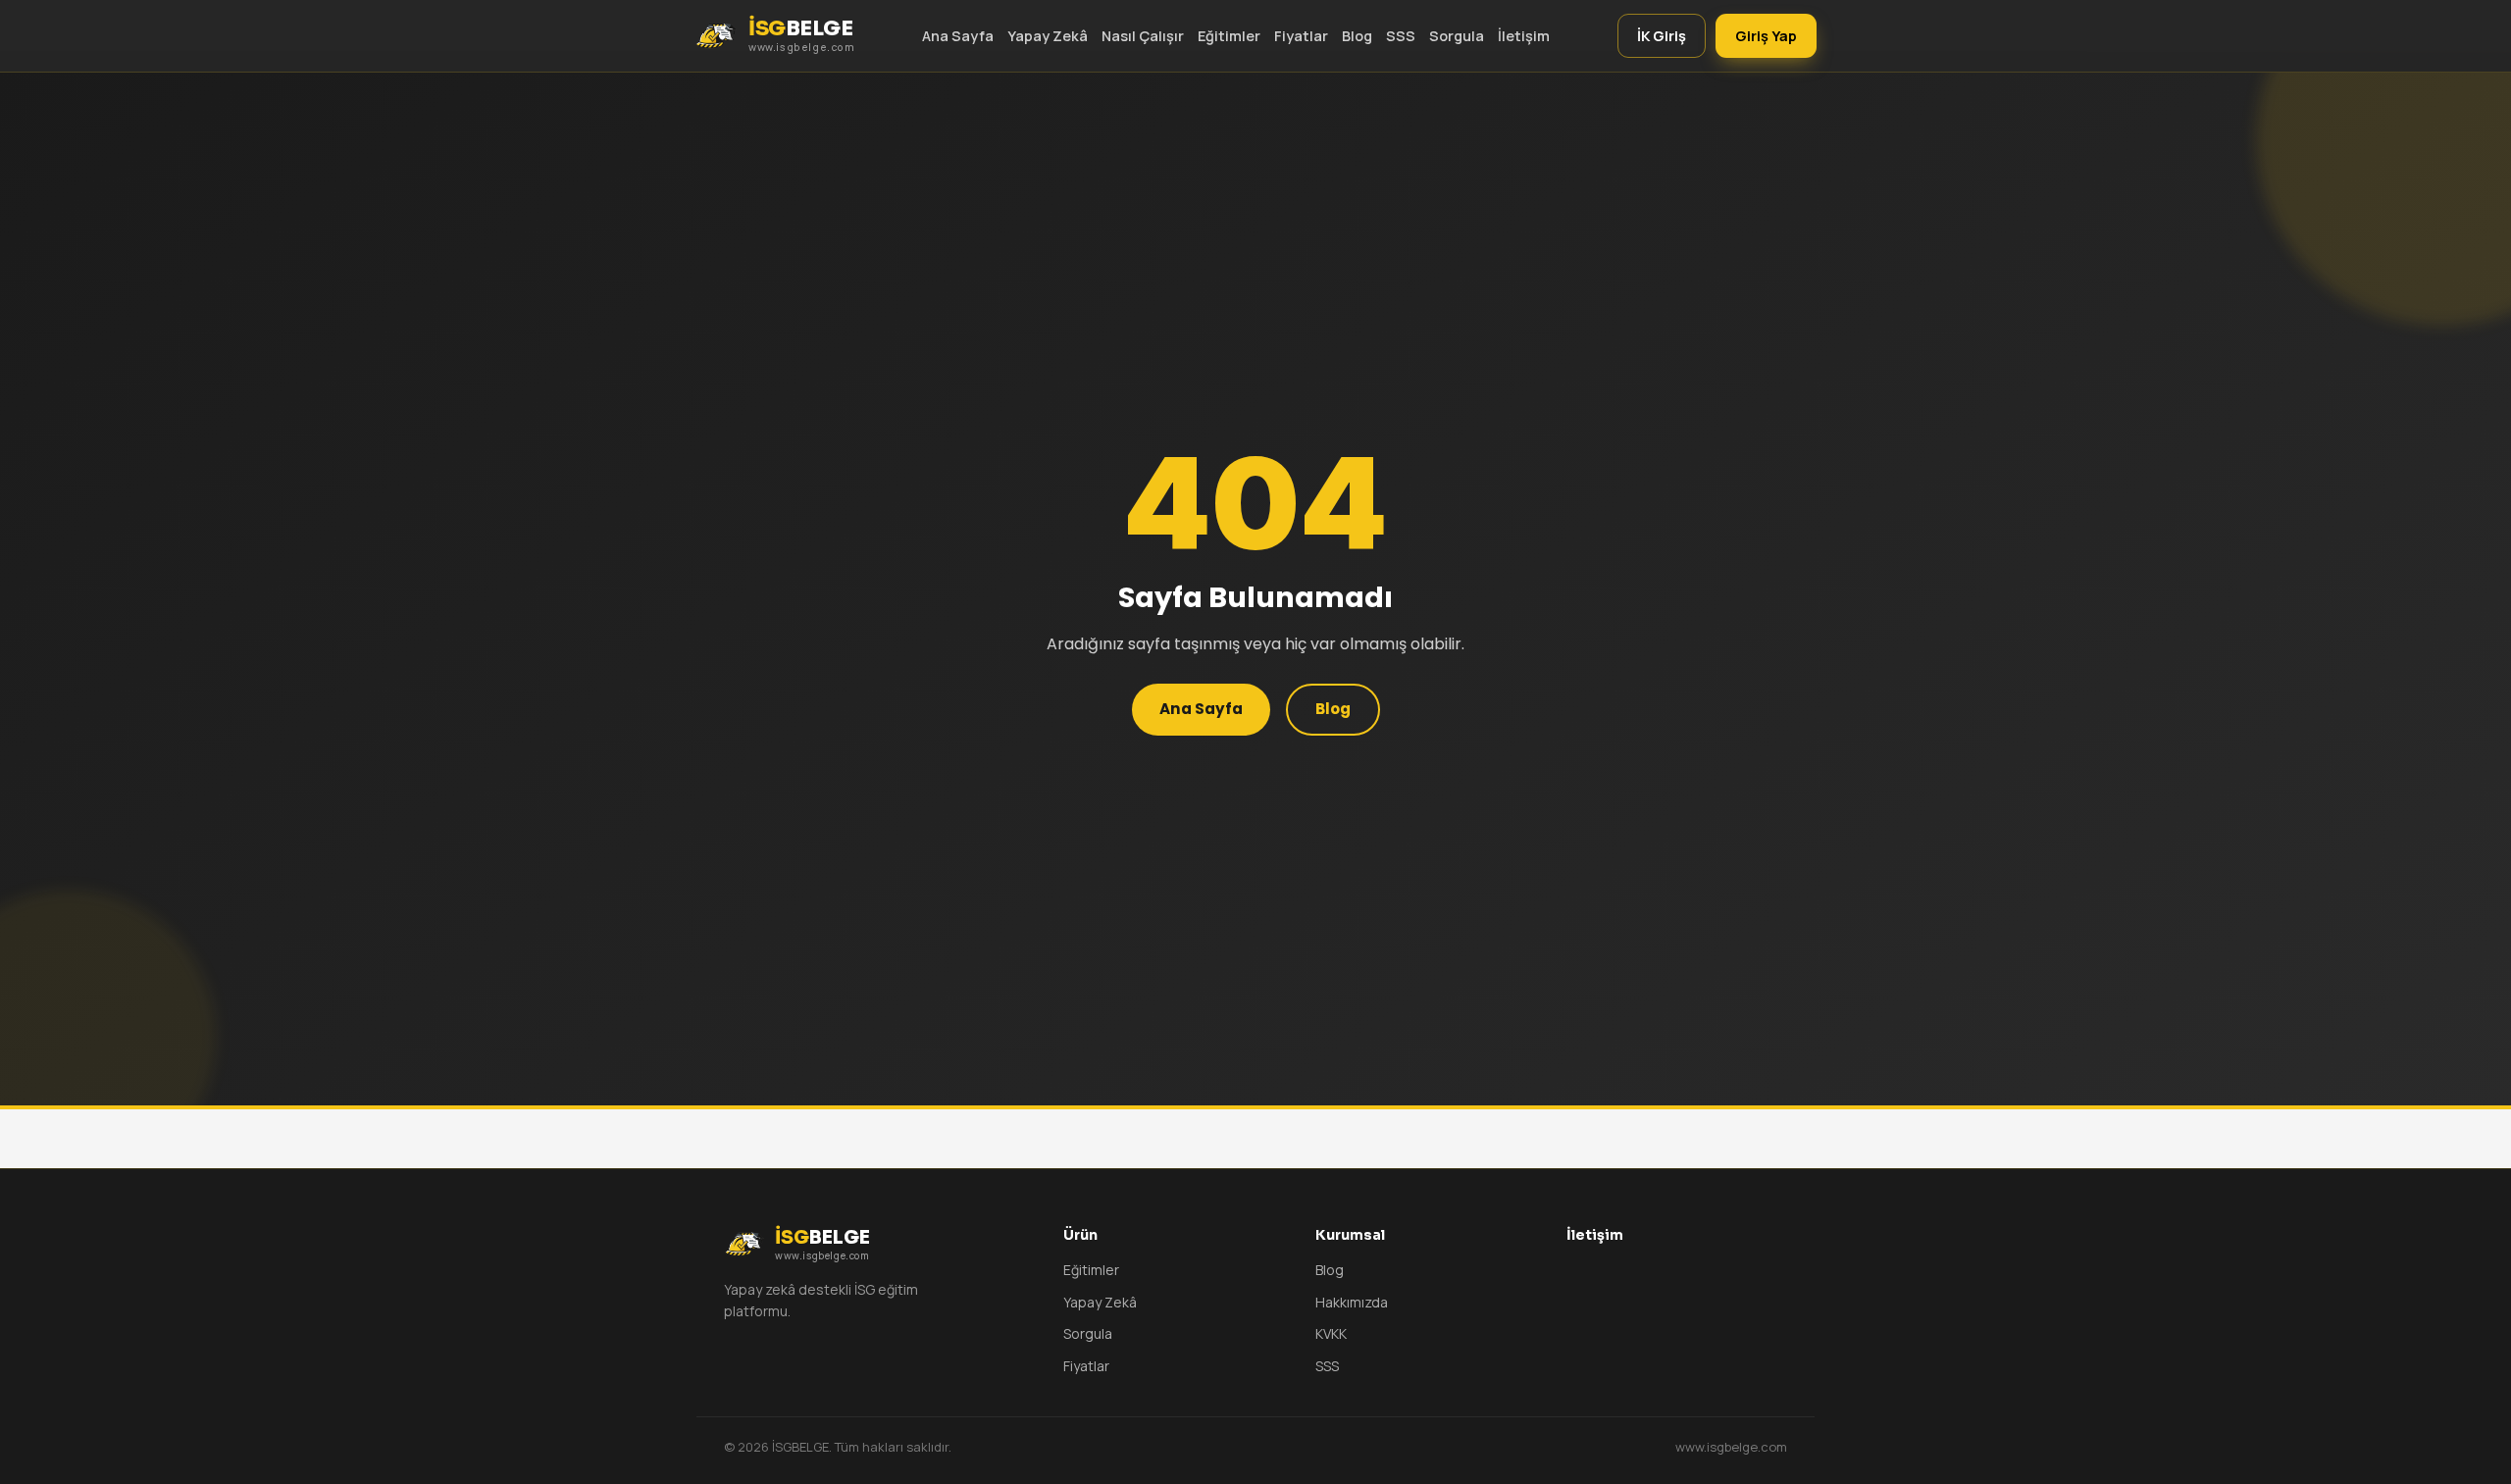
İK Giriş (1662, 36)
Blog (1357, 36)
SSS (1401, 36)
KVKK (1331, 1333)
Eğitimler (1229, 36)
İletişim (1524, 36)
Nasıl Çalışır (1143, 36)
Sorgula (1457, 36)
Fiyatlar (1301, 36)
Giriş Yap (1766, 36)
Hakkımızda (1352, 1302)
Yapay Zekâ (1048, 36)
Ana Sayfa (958, 36)
